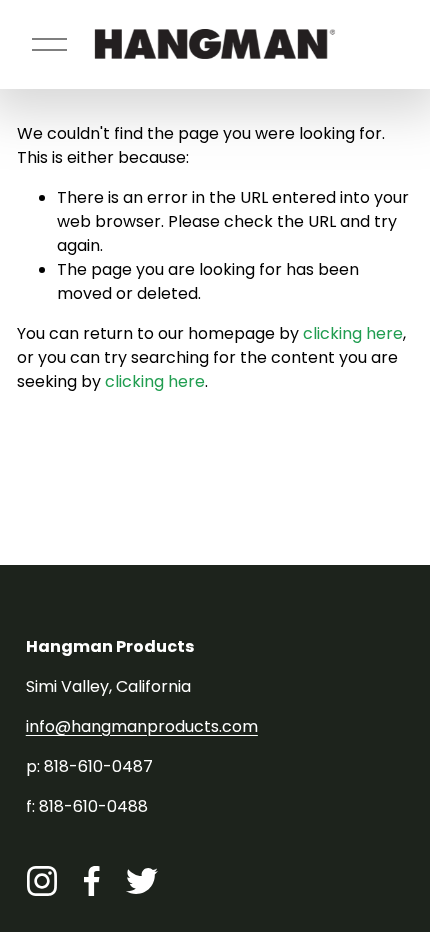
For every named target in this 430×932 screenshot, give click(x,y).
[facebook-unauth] (92, 881)
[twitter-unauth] (142, 881)
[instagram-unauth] (42, 881)
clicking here (353, 333)
